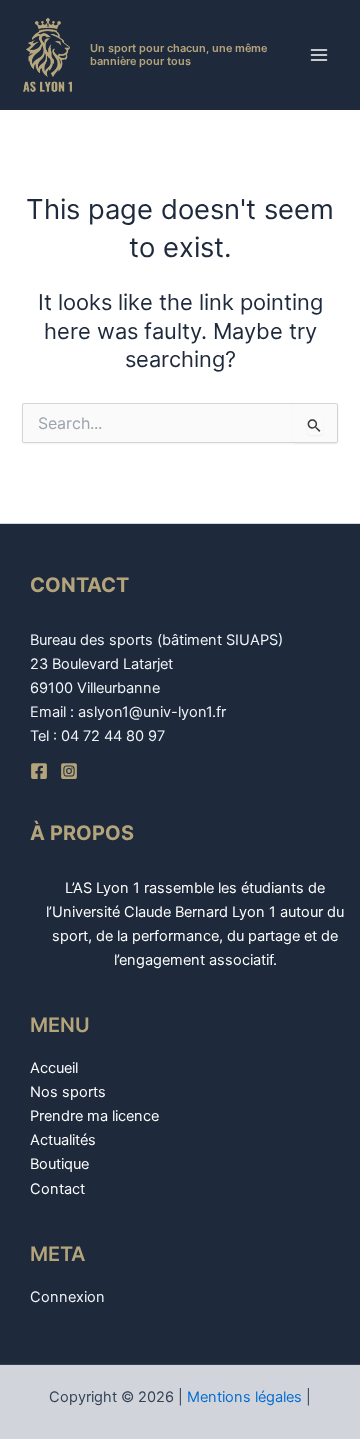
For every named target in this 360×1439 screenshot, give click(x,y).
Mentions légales (244, 1397)
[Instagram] (69, 771)
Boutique (59, 1164)
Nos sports (68, 1092)
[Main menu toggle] (319, 55)
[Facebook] (39, 771)
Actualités (63, 1140)
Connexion (67, 1297)
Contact (57, 1189)
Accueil (54, 1068)
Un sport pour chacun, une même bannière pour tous (178, 54)
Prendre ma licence (94, 1116)
